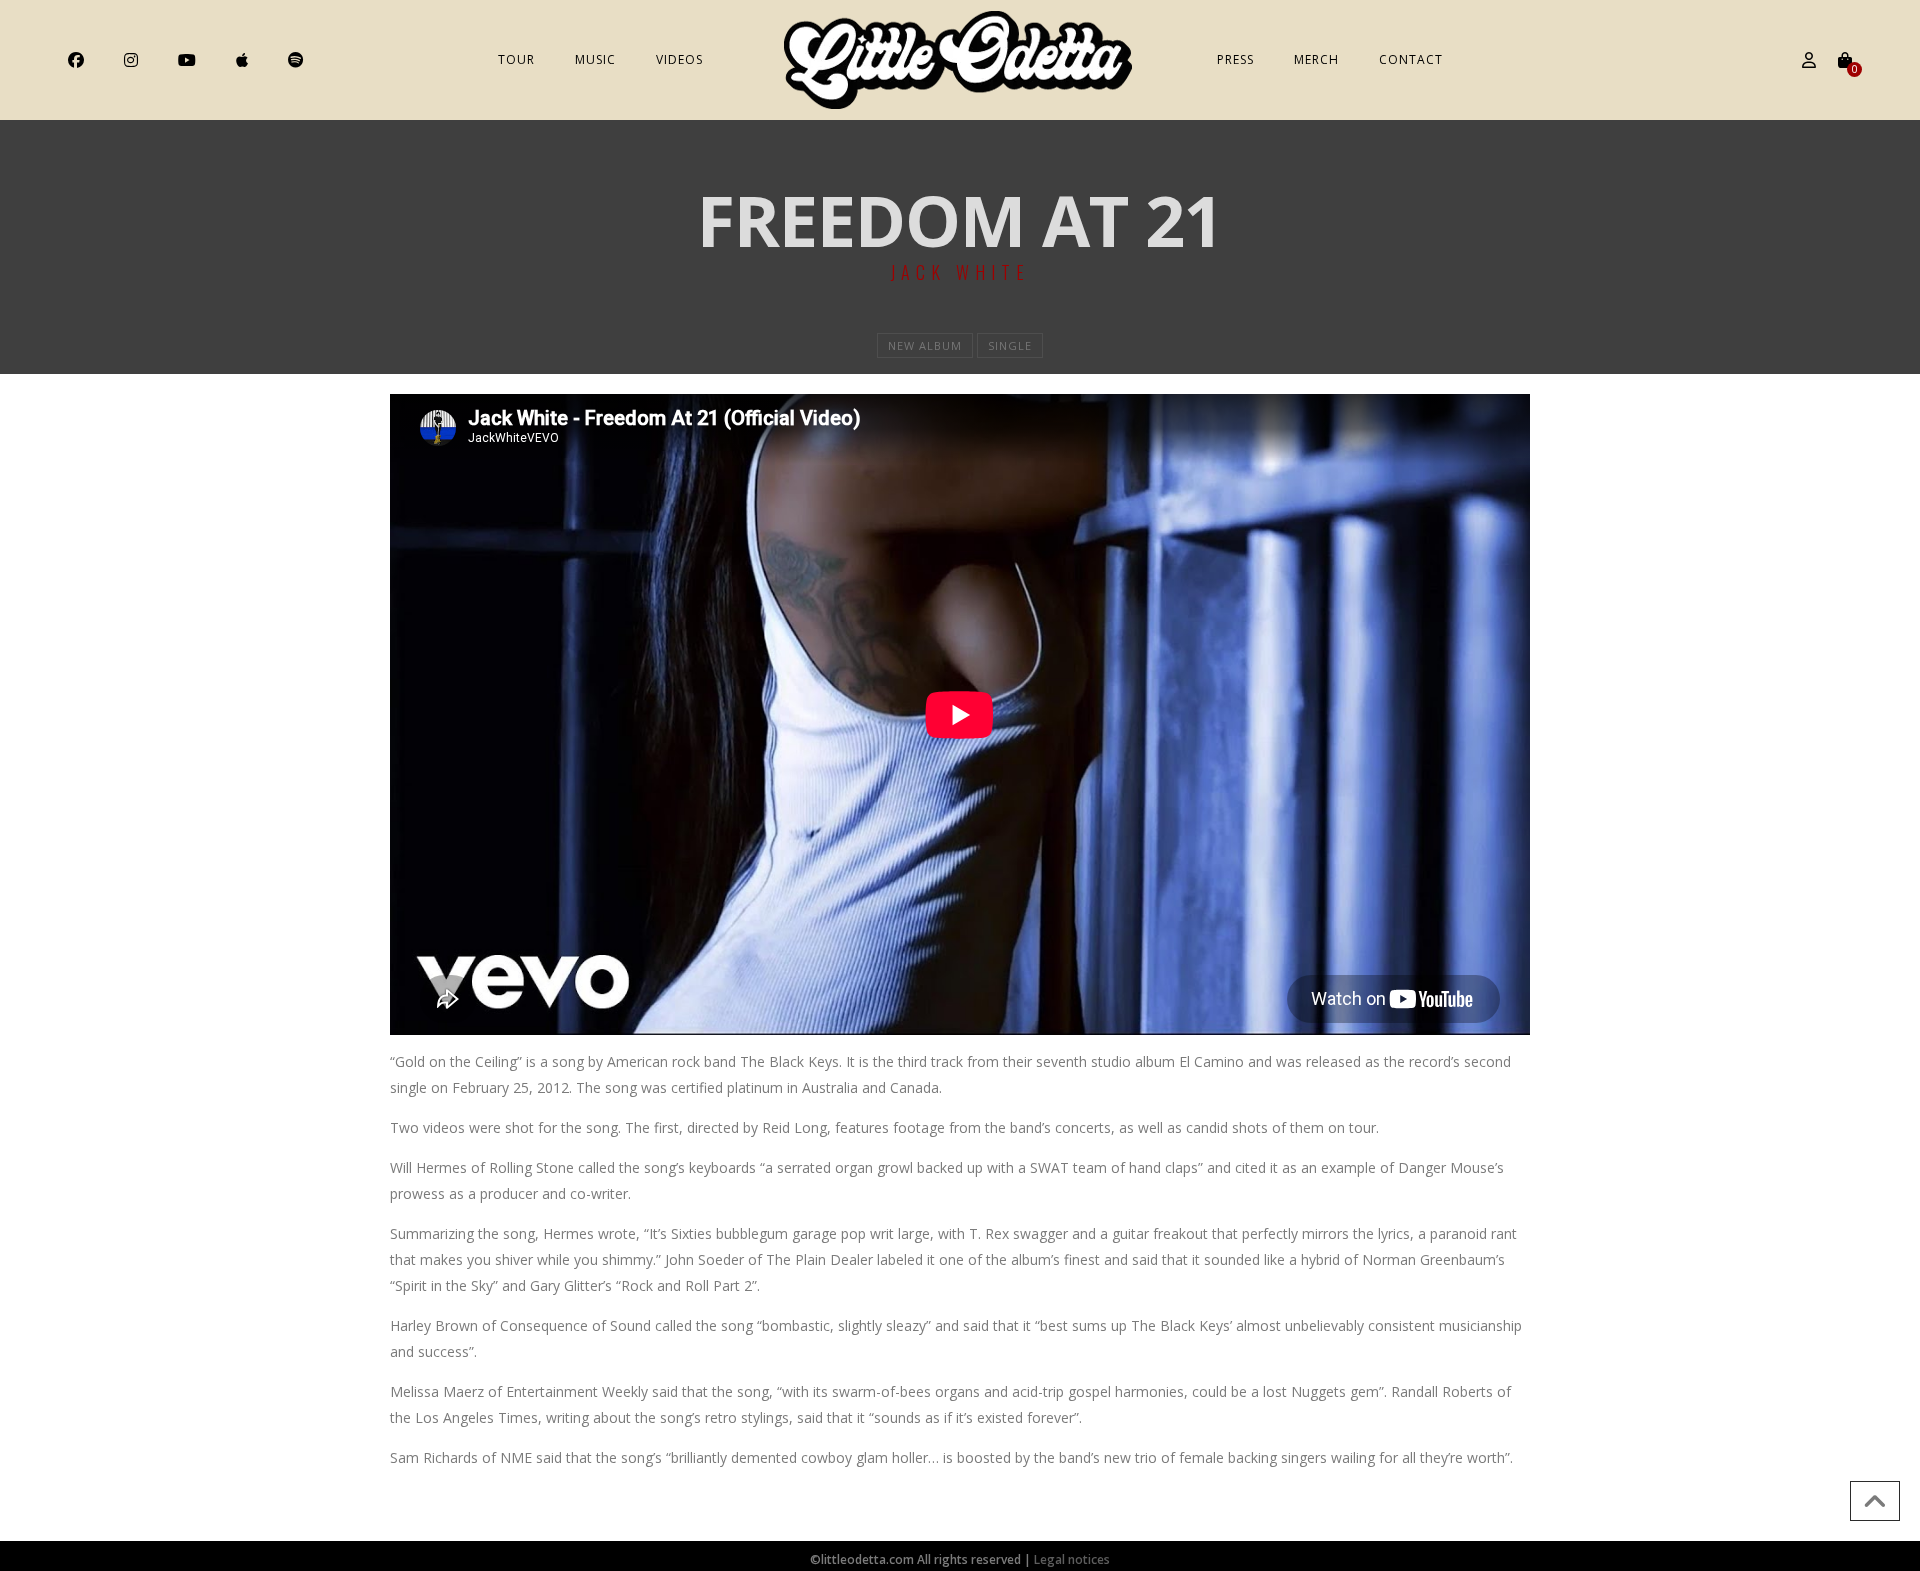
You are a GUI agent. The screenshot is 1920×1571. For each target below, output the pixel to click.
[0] (1845, 60)
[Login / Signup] (1809, 60)
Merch (1316, 59)
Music (595, 59)
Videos (679, 59)
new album (925, 345)
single (1010, 345)
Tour (516, 59)
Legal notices (1072, 1559)
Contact (1411, 59)
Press (1235, 59)
